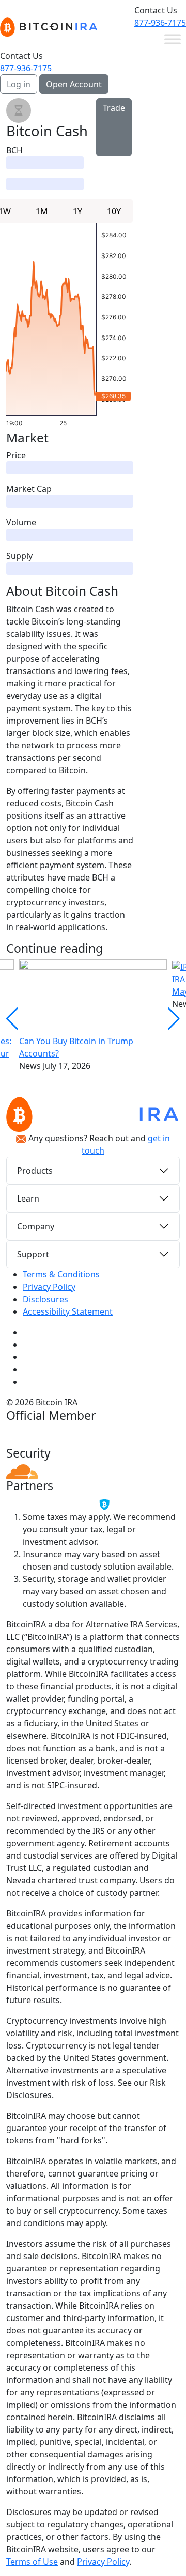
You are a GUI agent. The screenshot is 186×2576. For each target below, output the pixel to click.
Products (35, 1171)
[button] (174, 1019)
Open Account (74, 84)
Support (33, 1254)
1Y (78, 211)
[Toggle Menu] (173, 39)
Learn (28, 1198)
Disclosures (45, 1299)
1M (42, 211)
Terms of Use (32, 2562)
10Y (114, 211)
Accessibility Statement (68, 1311)
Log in (19, 84)
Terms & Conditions (61, 1274)
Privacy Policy (49, 1287)
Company (36, 1226)
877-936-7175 (160, 23)
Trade (114, 108)
